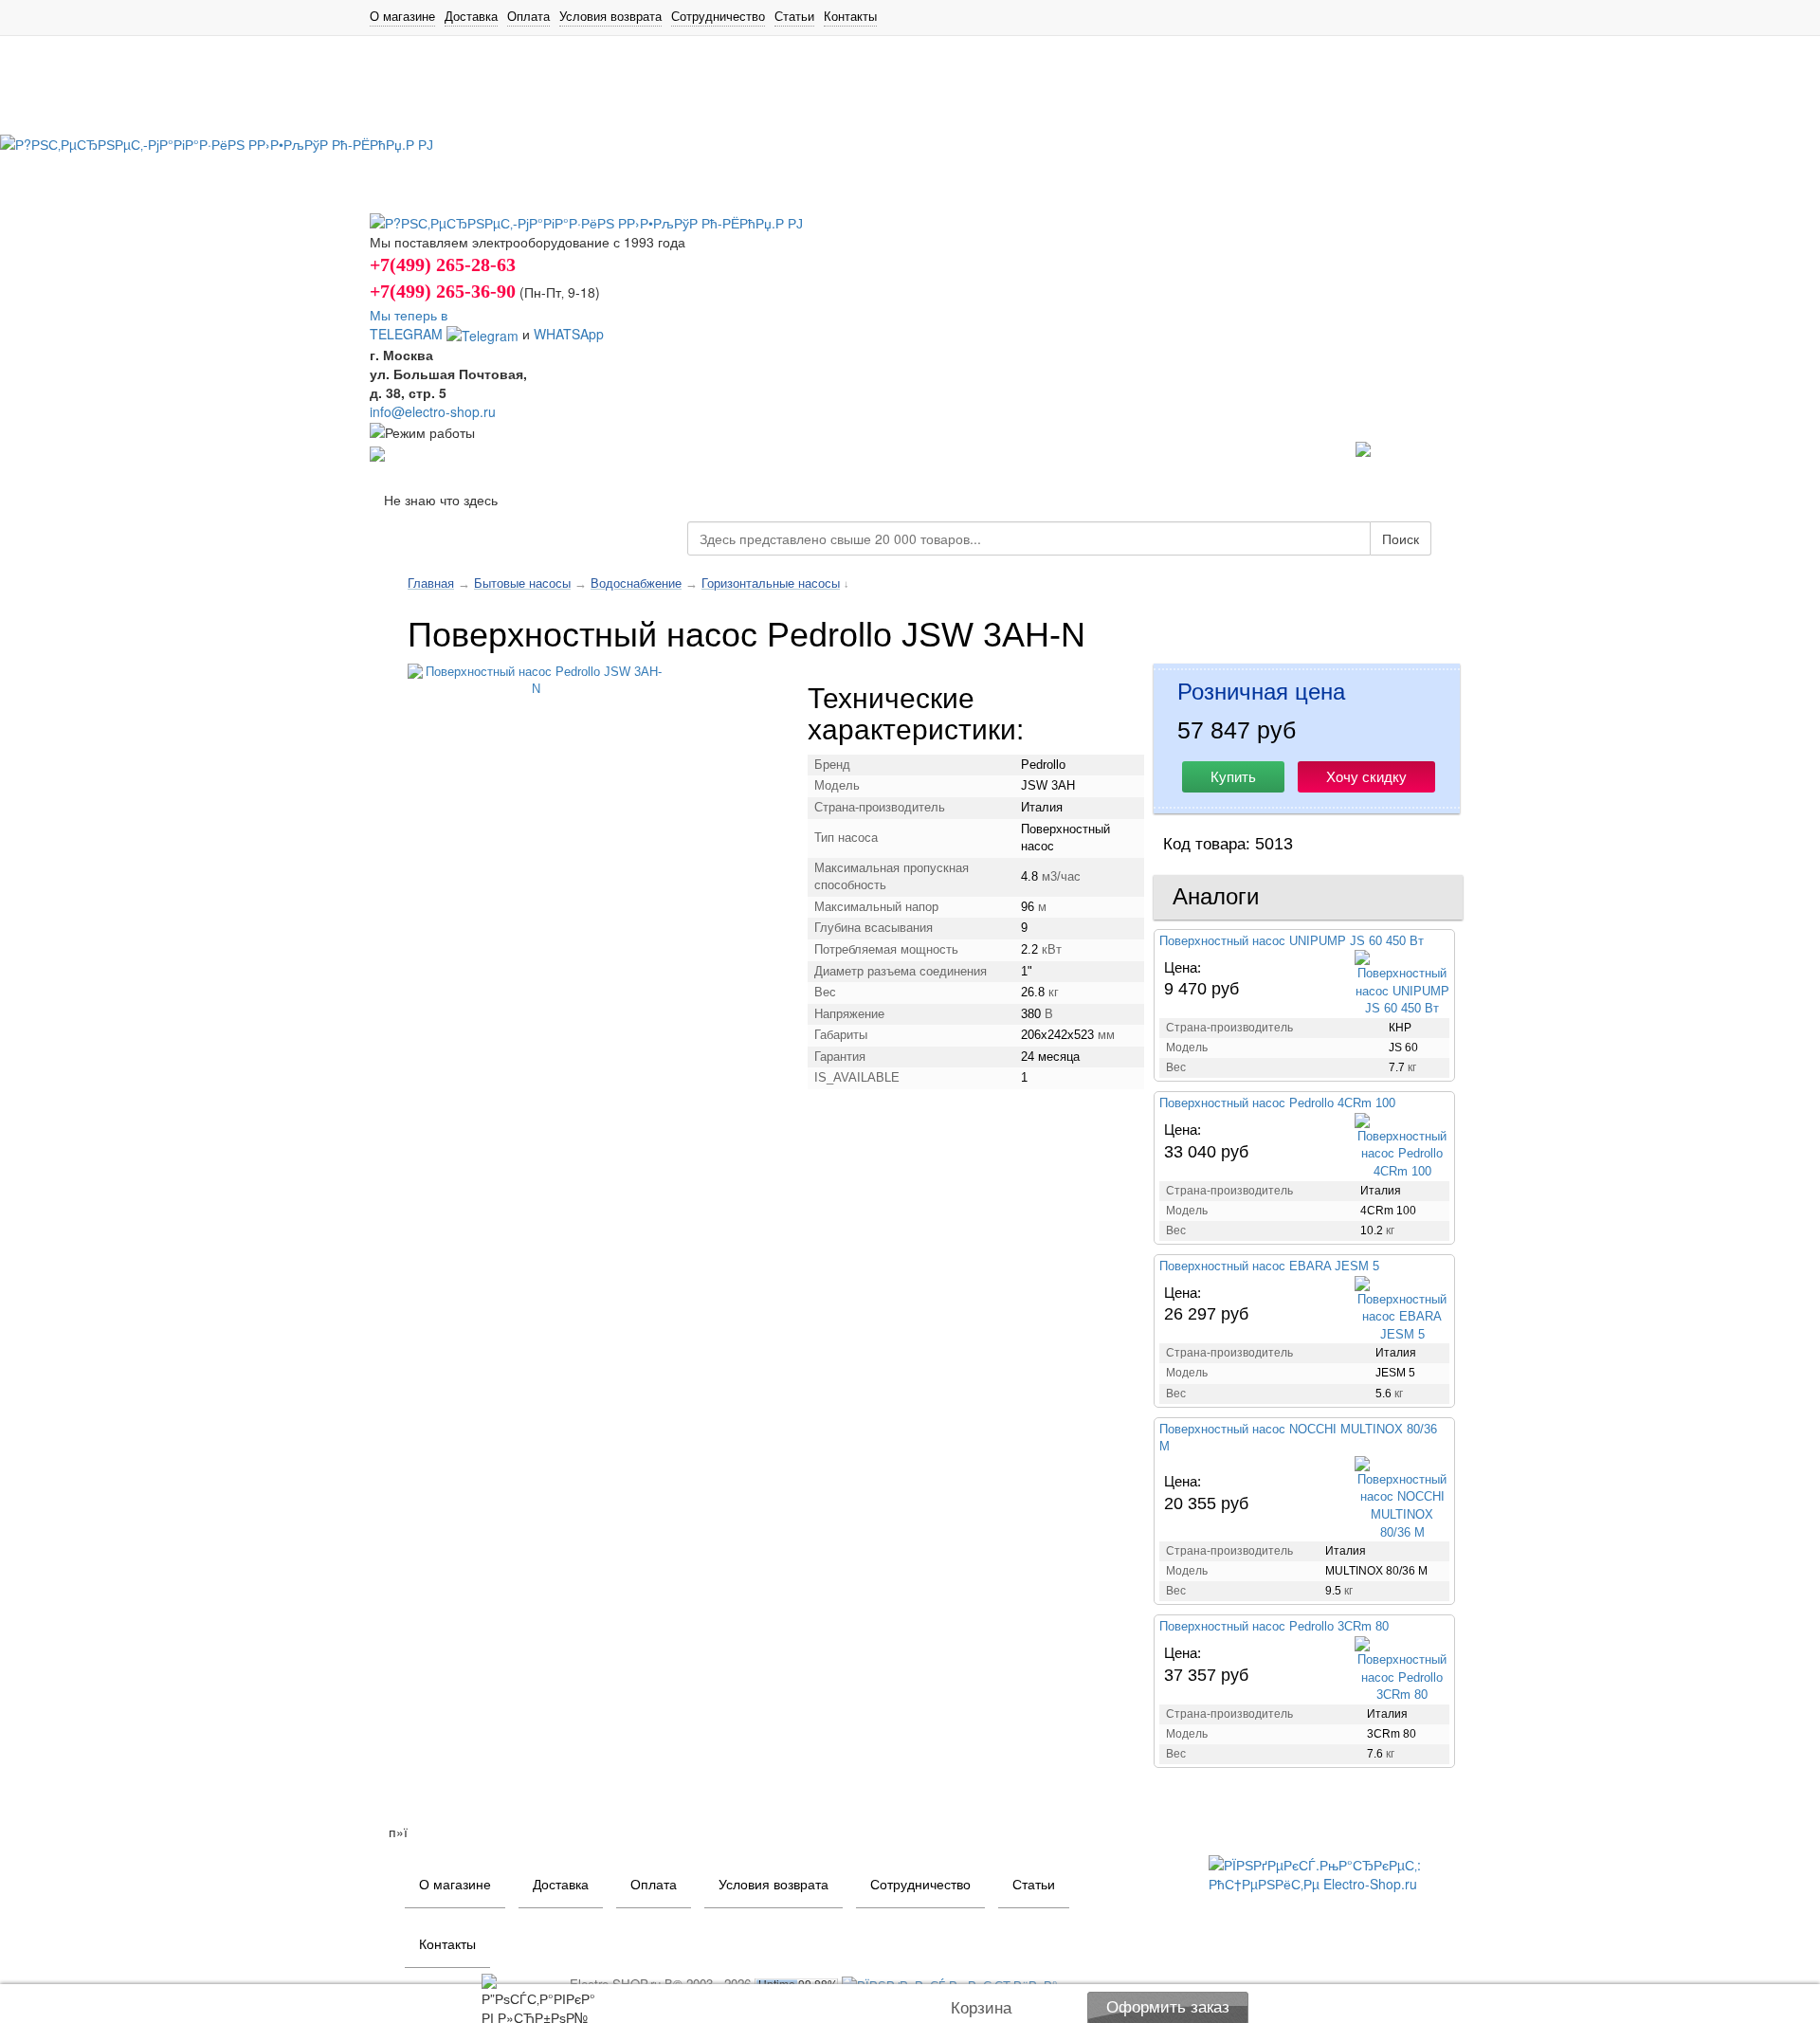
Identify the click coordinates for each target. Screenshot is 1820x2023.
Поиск (1401, 538)
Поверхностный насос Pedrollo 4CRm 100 (1277, 1103)
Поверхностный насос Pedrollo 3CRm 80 (1274, 1626)
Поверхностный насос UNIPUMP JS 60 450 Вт (1292, 941)
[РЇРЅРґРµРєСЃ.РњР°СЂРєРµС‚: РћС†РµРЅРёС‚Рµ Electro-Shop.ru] (1329, 1872)
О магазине (402, 16)
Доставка (471, 16)
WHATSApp (569, 334)
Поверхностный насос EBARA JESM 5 (1269, 1266)
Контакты (850, 16)
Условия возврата (610, 16)
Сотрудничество (718, 16)
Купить (1233, 777)
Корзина (981, 2008)
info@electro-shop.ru (433, 411)
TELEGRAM (408, 334)
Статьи (794, 16)
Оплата (528, 16)
